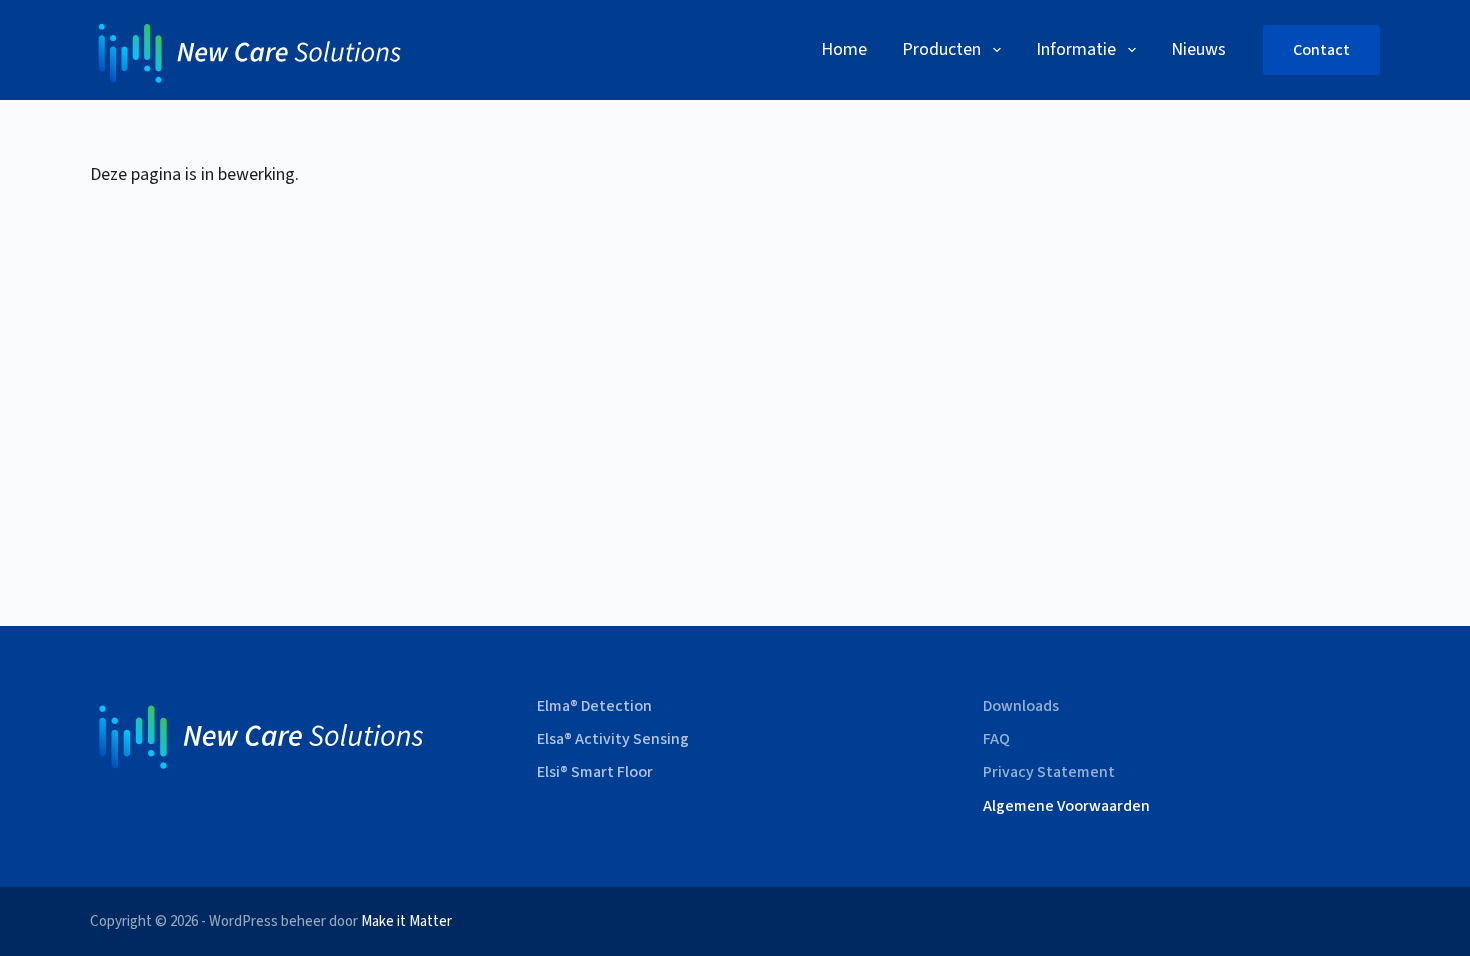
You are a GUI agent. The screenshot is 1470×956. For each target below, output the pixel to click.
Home (844, 49)
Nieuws (1198, 49)
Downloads (1021, 706)
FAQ (996, 739)
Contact (1321, 50)
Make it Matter (406, 921)
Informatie (1076, 49)
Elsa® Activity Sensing (613, 739)
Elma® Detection (594, 706)
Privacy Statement (1049, 772)
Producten (941, 49)
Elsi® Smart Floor (595, 772)
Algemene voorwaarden (1066, 806)
